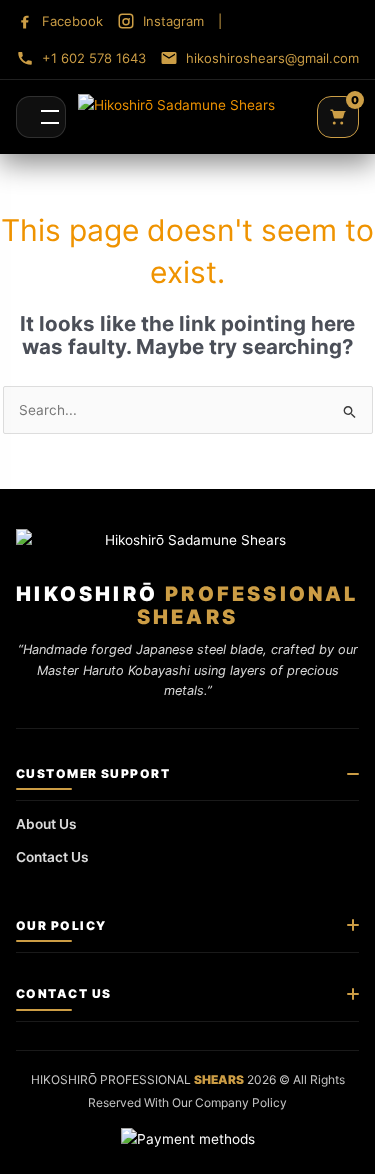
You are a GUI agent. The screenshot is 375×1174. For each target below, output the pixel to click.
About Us (46, 824)
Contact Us (52, 857)
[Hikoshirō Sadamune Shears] (176, 117)
